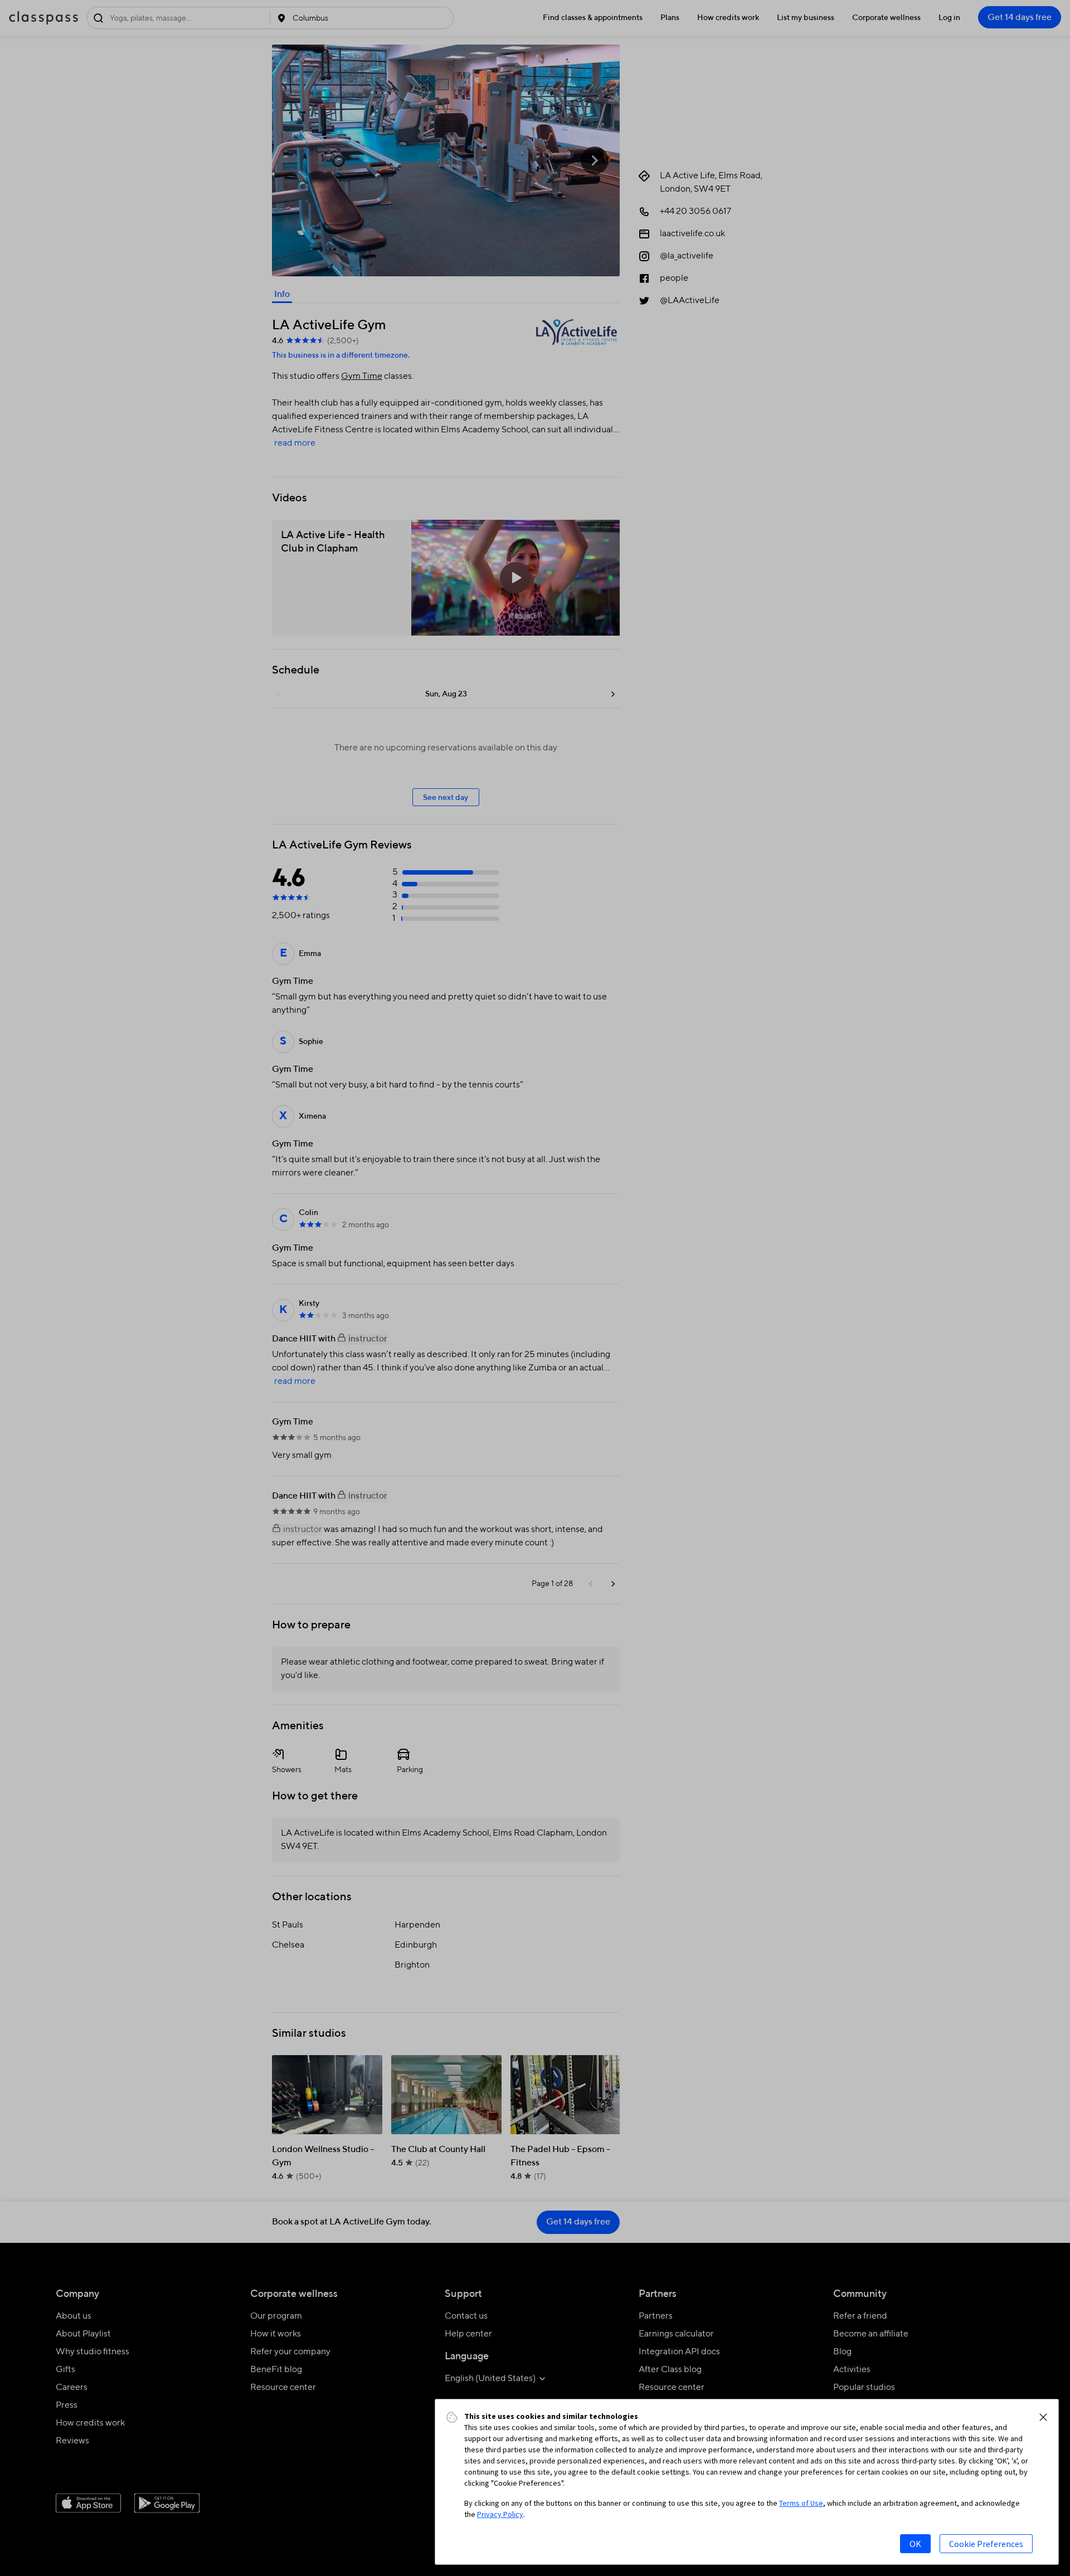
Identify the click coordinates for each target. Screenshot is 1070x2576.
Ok (915, 2544)
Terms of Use (801, 2503)
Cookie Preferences (986, 2544)
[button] (1043, 2417)
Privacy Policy (500, 2514)
